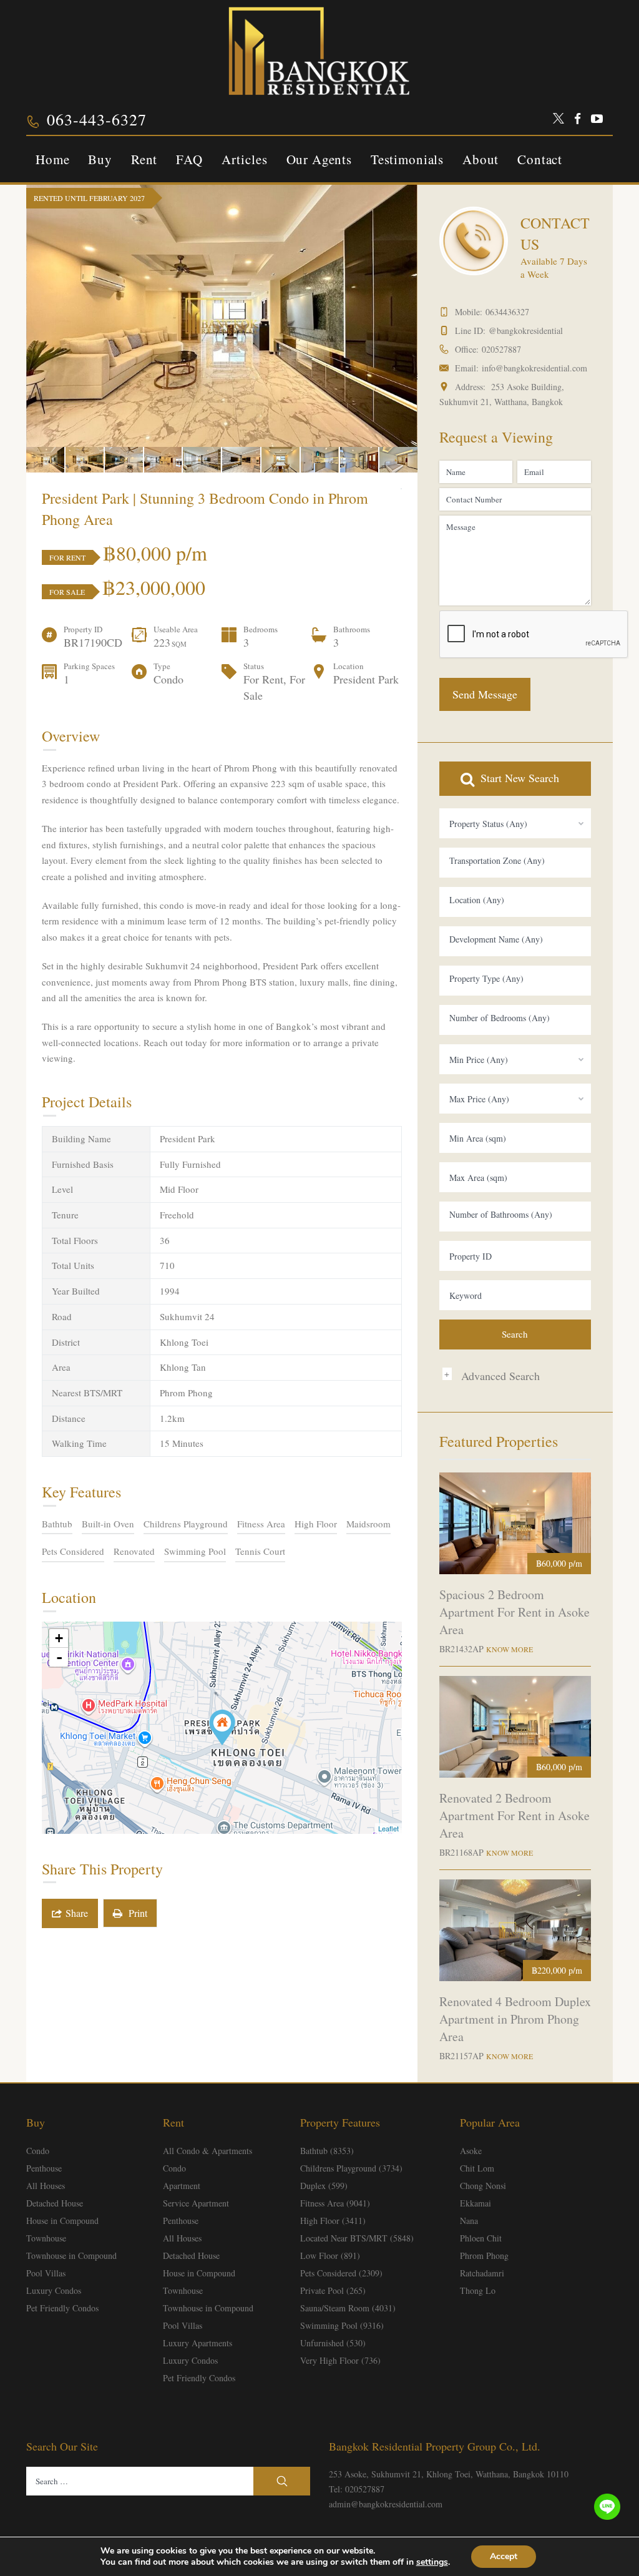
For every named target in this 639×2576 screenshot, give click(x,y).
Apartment (182, 2186)
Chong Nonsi (483, 2186)
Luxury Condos (54, 2290)
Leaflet (388, 1828)
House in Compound (62, 2221)
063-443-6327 (97, 119)
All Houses (46, 2186)
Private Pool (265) (333, 2290)
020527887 (501, 349)
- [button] (59, 1657)
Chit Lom (477, 2168)
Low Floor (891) (330, 2255)
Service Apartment (196, 2203)
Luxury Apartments (198, 2343)
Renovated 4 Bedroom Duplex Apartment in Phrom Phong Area (515, 2019)
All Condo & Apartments (207, 2151)
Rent (144, 159)
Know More (510, 1649)
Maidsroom (368, 1524)
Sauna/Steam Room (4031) (348, 2308)
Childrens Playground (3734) (351, 2168)
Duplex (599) (324, 2186)
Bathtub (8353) (327, 2151)
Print (135, 1913)
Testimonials (407, 159)
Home (52, 159)
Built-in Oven (108, 1524)
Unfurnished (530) (333, 2343)
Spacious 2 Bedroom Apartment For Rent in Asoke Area (515, 1612)
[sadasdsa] (222, 1727)
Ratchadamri (482, 2273)
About (480, 159)
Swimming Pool (195, 1551)
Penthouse (44, 2168)
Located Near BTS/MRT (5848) (357, 2238)
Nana (469, 2221)
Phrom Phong (484, 2255)
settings (432, 2562)
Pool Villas (46, 2273)
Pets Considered (73, 1551)
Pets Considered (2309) (341, 2273)
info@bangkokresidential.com (534, 368)
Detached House (55, 2203)
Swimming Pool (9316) (342, 2325)
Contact (540, 159)
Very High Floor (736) (340, 2360)
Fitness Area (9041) (335, 2203)
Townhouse (46, 2238)
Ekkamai (476, 2203)
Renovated (134, 1551)
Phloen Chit (481, 2238)
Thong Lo (478, 2290)
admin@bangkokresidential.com (386, 2504)
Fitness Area (261, 1524)
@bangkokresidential (526, 331)
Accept (504, 2556)
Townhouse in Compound (71, 2255)
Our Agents (319, 159)
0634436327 (507, 312)
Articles (245, 159)
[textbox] (515, 861)
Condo (38, 2151)
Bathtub (57, 1524)
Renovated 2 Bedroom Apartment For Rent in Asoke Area (515, 1815)
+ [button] (59, 1638)
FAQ (189, 159)
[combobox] (515, 823)
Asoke (471, 2151)
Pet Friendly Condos (62, 2308)
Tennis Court (260, 1551)
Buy (100, 159)
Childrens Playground (186, 1524)
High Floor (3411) (333, 2221)
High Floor (316, 1524)
